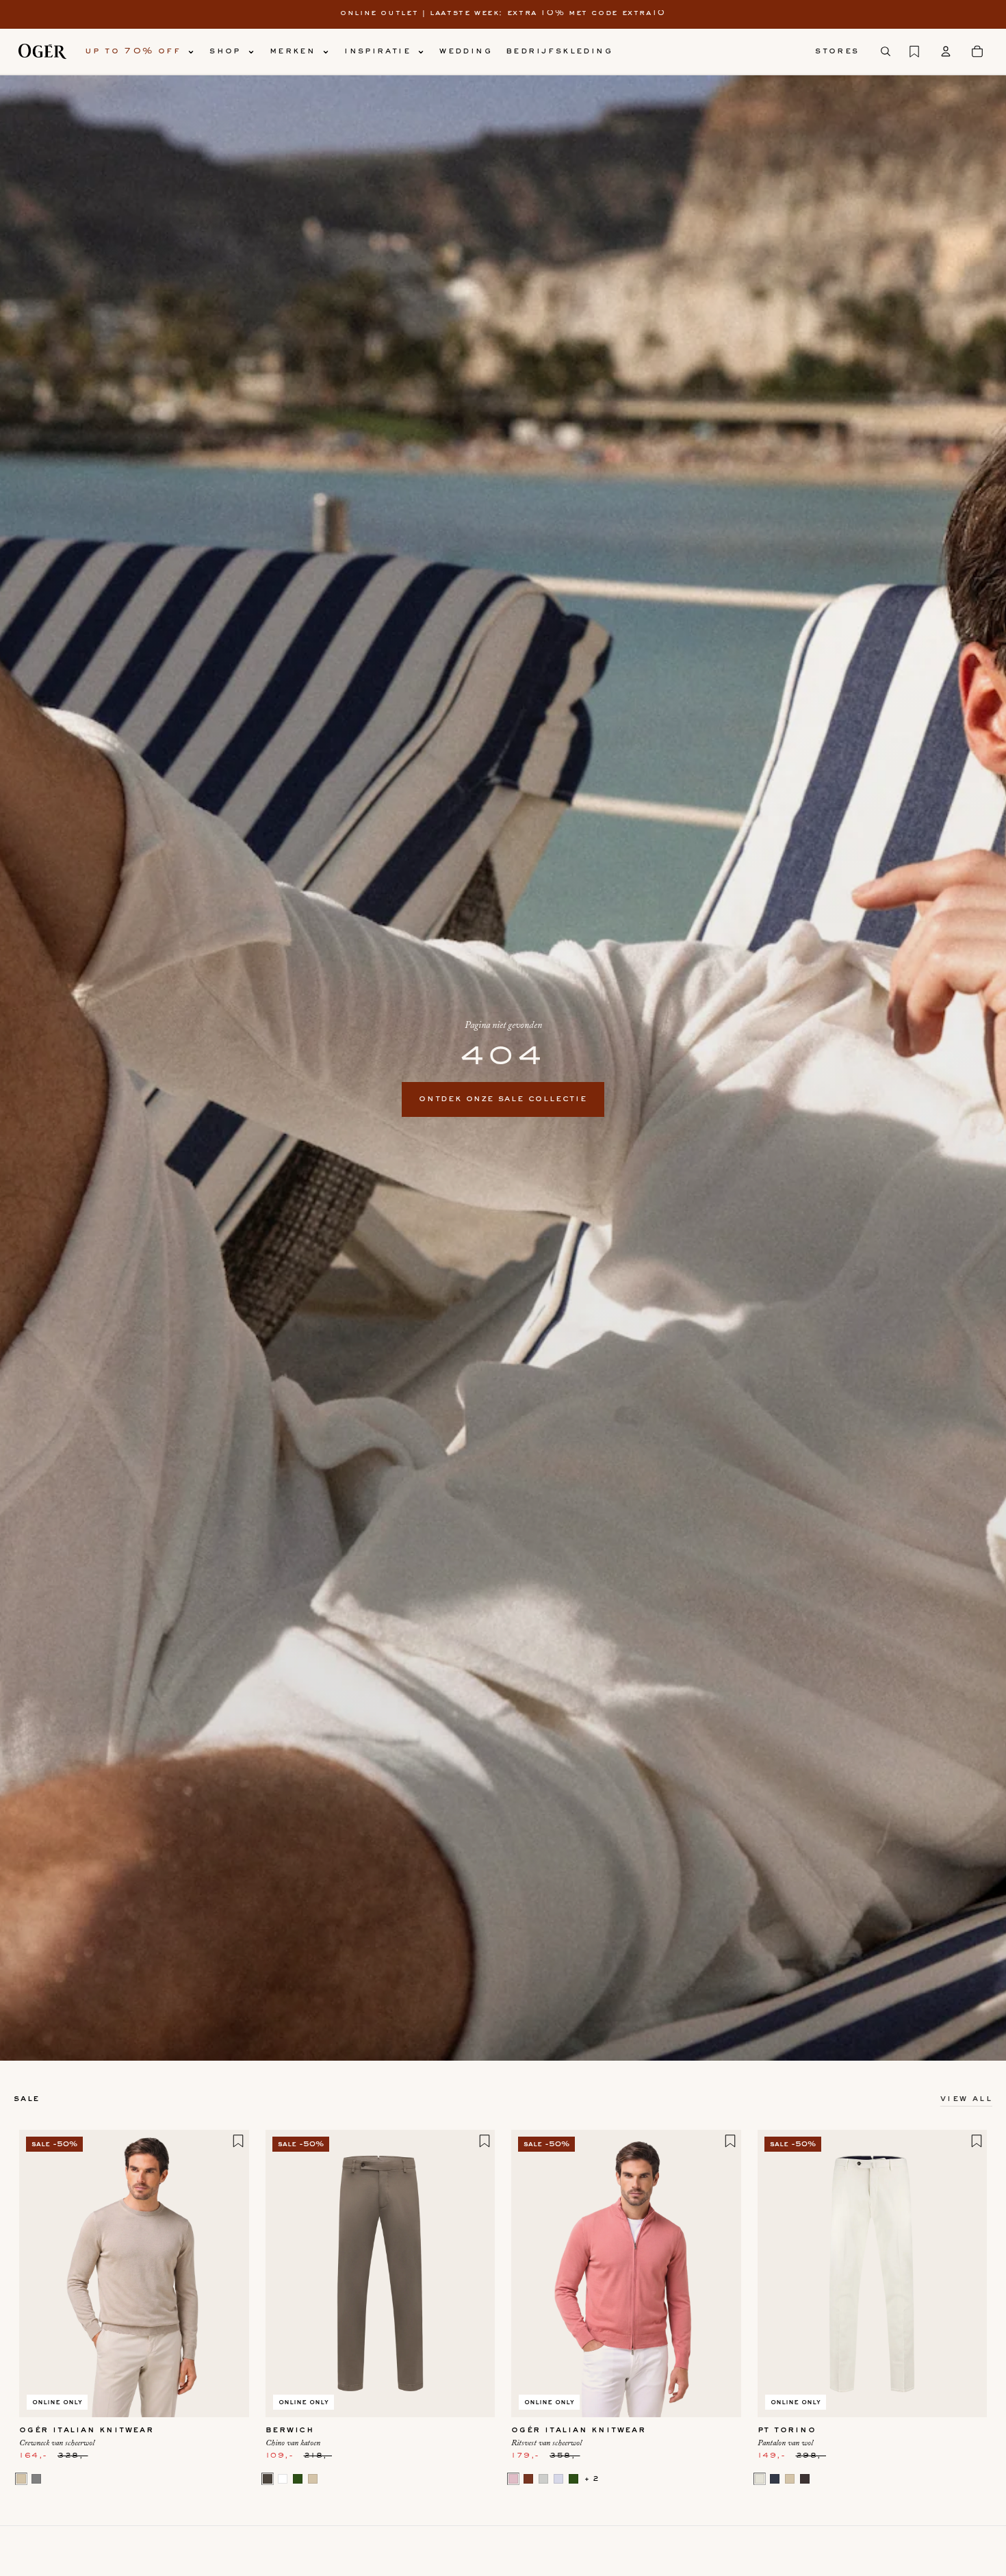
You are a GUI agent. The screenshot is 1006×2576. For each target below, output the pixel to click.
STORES (837, 51)
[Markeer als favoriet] (238, 2141)
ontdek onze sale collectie (503, 1099)
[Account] (946, 51)
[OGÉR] (42, 51)
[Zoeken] (886, 51)
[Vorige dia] (40, 2274)
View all (966, 2099)
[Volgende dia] (229, 2274)
